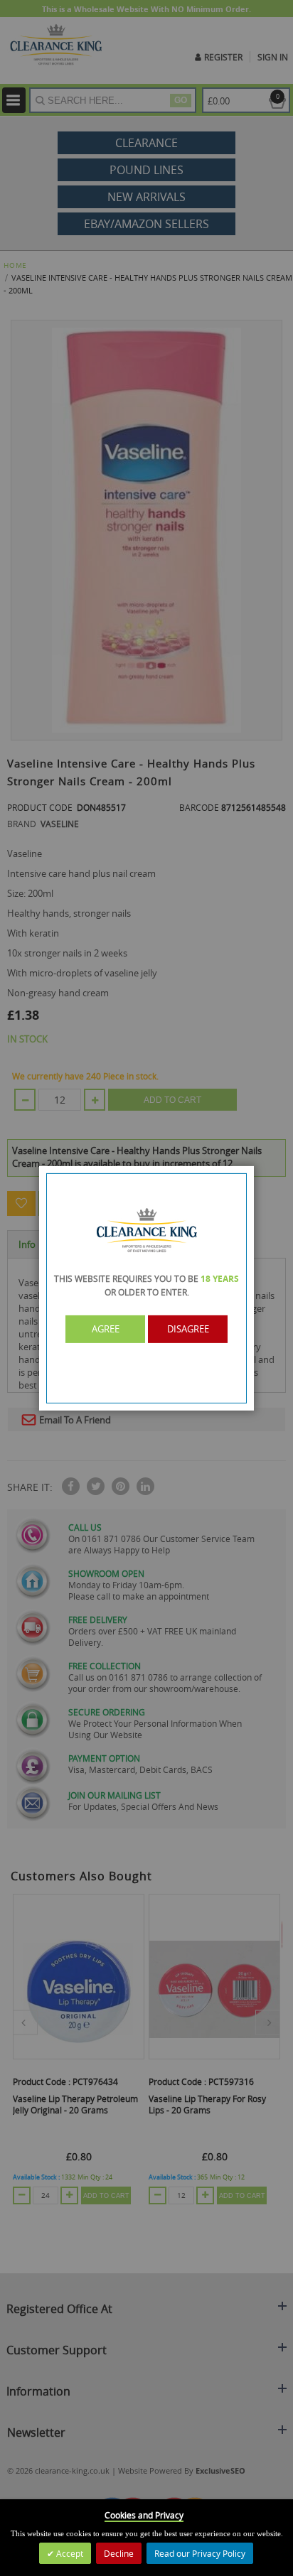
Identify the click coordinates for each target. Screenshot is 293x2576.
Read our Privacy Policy (200, 2553)
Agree (106, 1329)
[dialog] (146, 1288)
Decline (119, 2553)
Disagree (188, 1329)
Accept (69, 2553)
